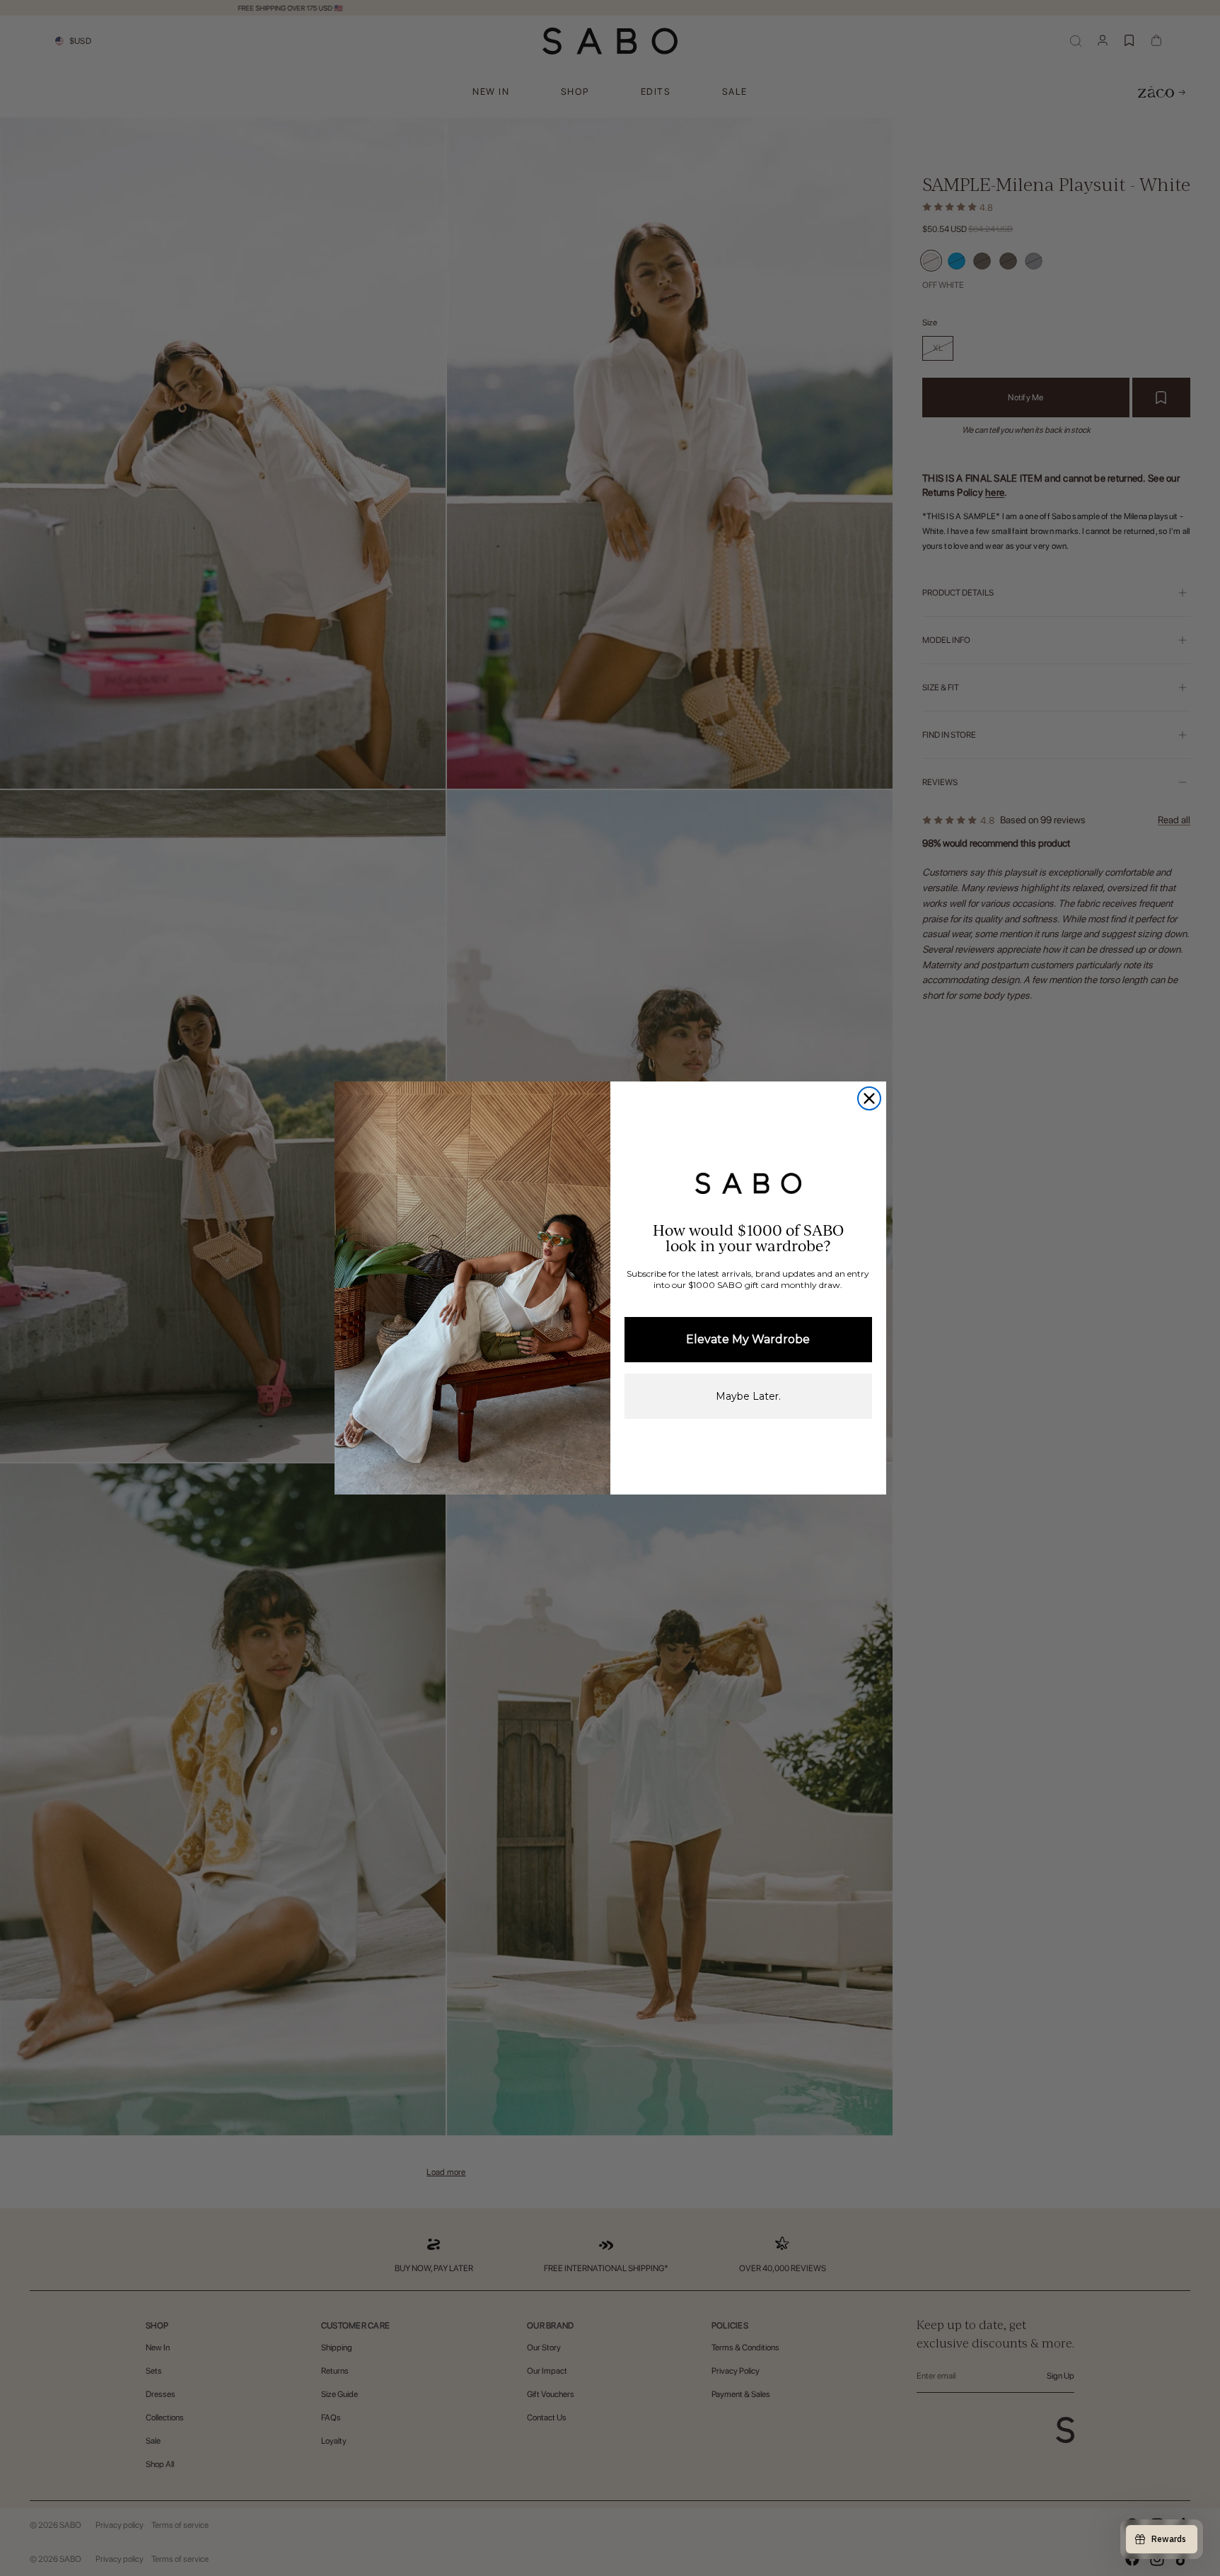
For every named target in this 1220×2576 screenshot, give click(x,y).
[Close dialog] (869, 1098)
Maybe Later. (748, 1396)
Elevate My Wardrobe (748, 1339)
